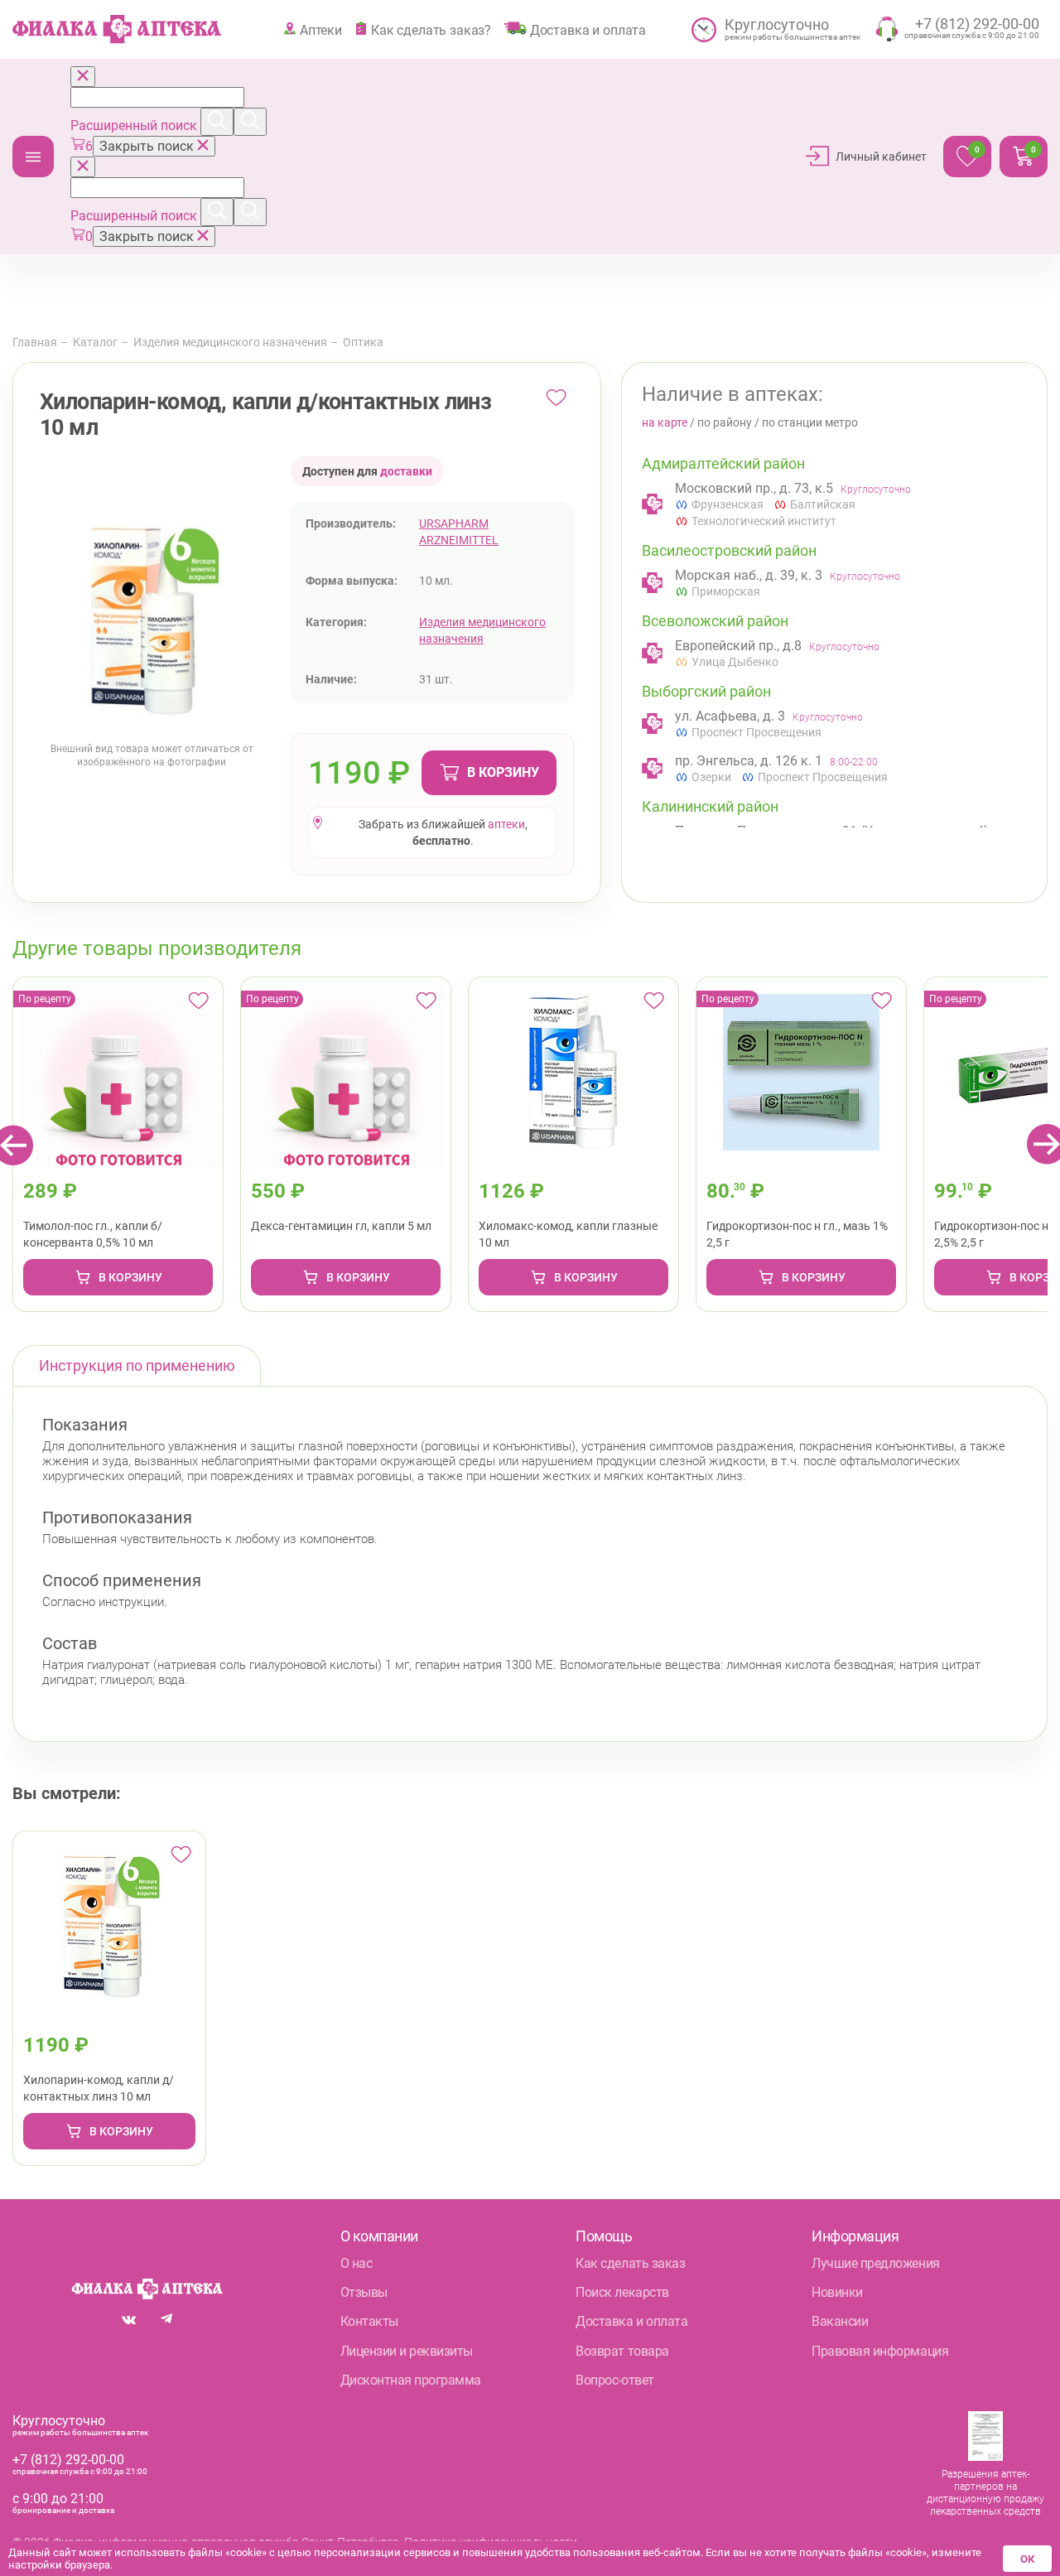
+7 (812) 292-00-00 (68, 2460)
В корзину (503, 772)
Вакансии (840, 2321)
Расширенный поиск (135, 125)
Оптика (363, 342)
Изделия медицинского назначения (230, 342)
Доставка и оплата (588, 30)
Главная (35, 342)
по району (725, 422)
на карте (665, 422)
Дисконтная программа (411, 2380)
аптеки (506, 824)
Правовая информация (880, 2351)
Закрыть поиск (148, 146)
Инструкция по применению (137, 1365)
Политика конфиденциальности (491, 2542)
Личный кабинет (881, 157)
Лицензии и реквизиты (407, 2351)
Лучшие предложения (875, 2263)
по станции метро (810, 422)
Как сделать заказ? (431, 30)
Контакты (369, 2321)
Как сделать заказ (630, 2263)
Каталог (33, 157)
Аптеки (321, 30)
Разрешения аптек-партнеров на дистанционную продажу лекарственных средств (985, 2493)
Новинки (837, 2292)
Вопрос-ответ (614, 2380)
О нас (357, 2263)
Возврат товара (622, 2351)
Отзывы (364, 2292)
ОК (1027, 2559)
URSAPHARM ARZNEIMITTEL (459, 532)
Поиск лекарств (622, 2292)
